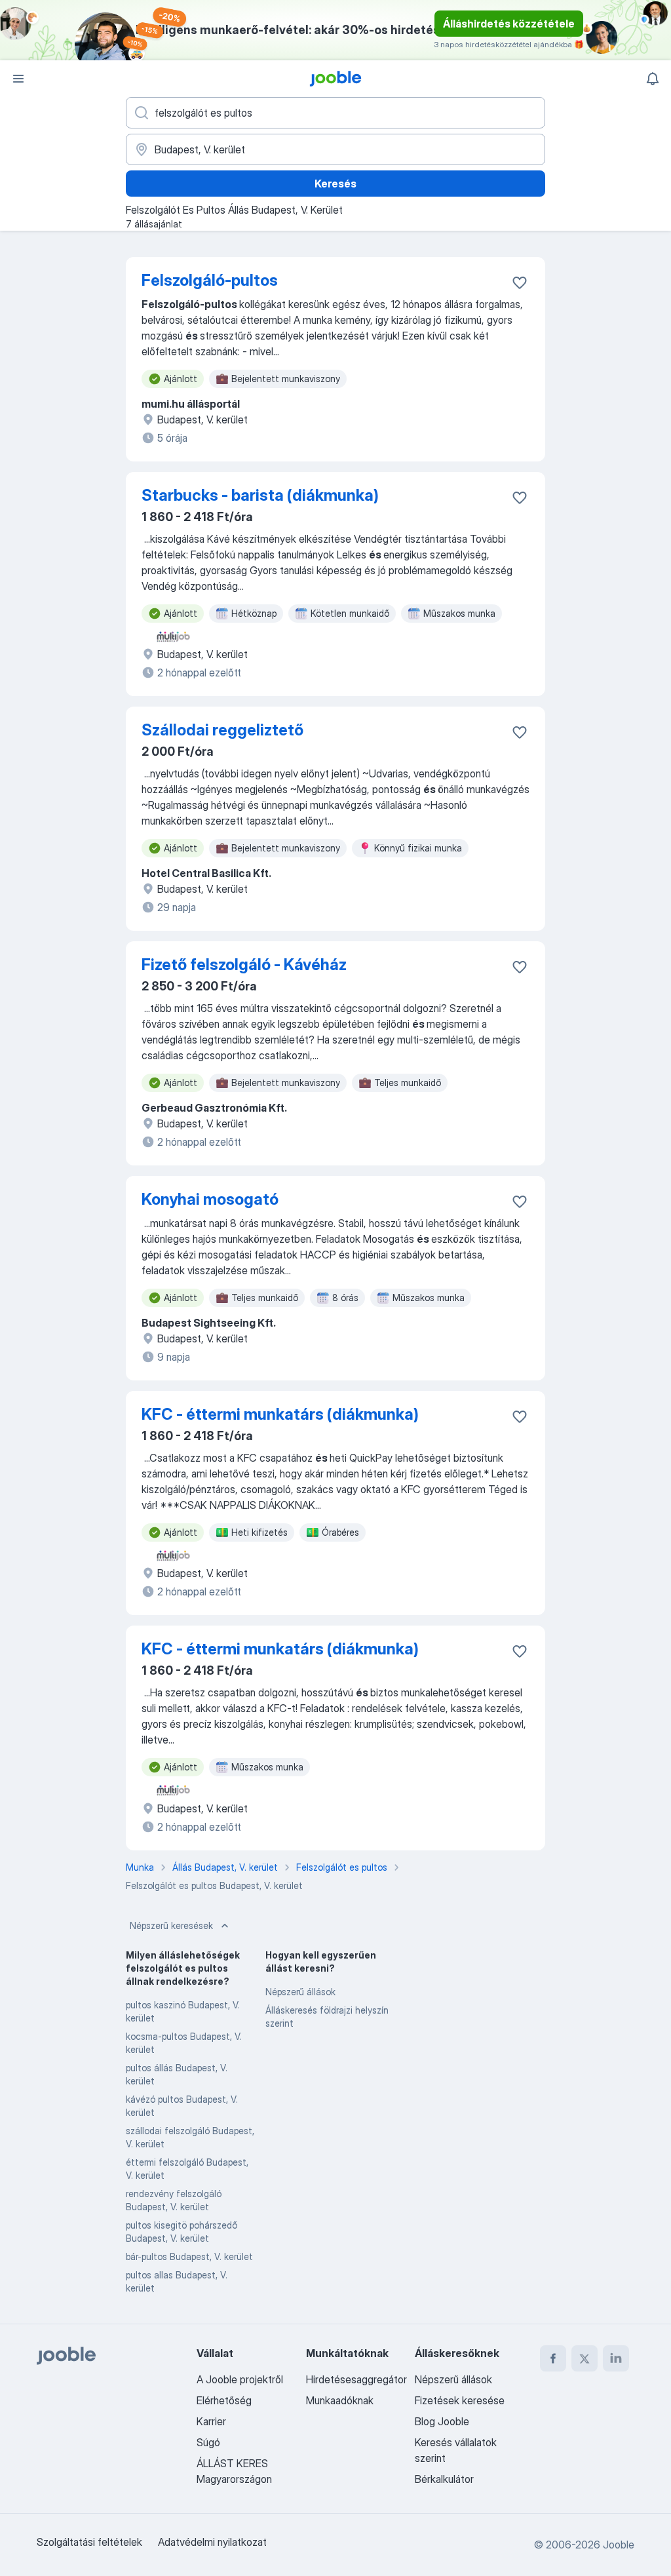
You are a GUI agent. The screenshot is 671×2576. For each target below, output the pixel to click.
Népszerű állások (300, 1992)
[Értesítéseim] (653, 79)
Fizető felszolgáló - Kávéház (244, 965)
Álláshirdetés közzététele (509, 24)
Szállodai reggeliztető (222, 730)
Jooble (619, 2545)
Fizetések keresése (460, 2400)
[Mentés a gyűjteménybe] (520, 283)
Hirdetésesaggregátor (356, 2379)
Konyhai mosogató (210, 1199)
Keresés (335, 184)
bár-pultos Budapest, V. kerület (189, 2256)
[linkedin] (616, 2358)
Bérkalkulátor (444, 2479)
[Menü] (18, 79)
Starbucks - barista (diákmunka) (260, 495)
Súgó (208, 2442)
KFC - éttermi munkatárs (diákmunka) (280, 1414)
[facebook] (553, 2358)
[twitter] (585, 2358)
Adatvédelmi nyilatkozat (212, 2542)
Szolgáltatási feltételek (89, 2542)
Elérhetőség (224, 2400)
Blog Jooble (442, 2421)
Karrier (211, 2421)
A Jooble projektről (240, 2379)
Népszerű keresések (171, 1925)
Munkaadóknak (340, 2400)
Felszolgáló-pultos (210, 280)
